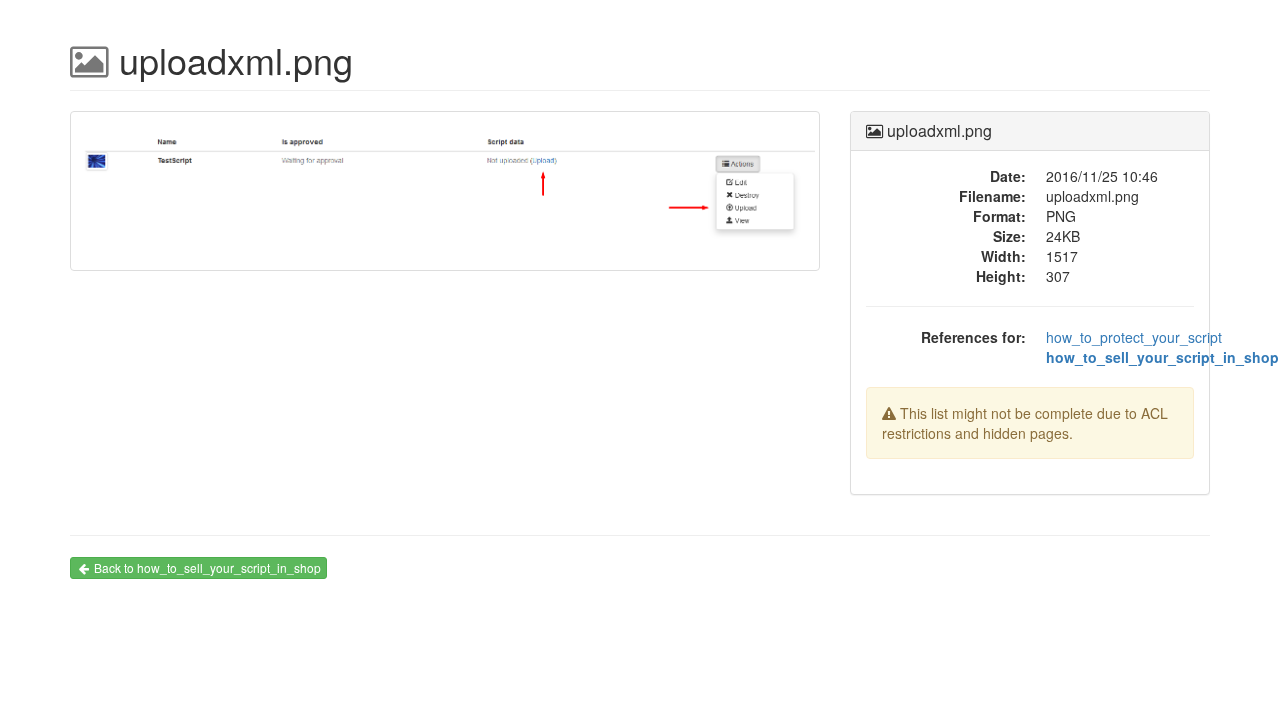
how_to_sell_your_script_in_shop (1162, 357)
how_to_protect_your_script (1134, 337)
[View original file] (445, 199)
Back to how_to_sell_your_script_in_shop (207, 567)
